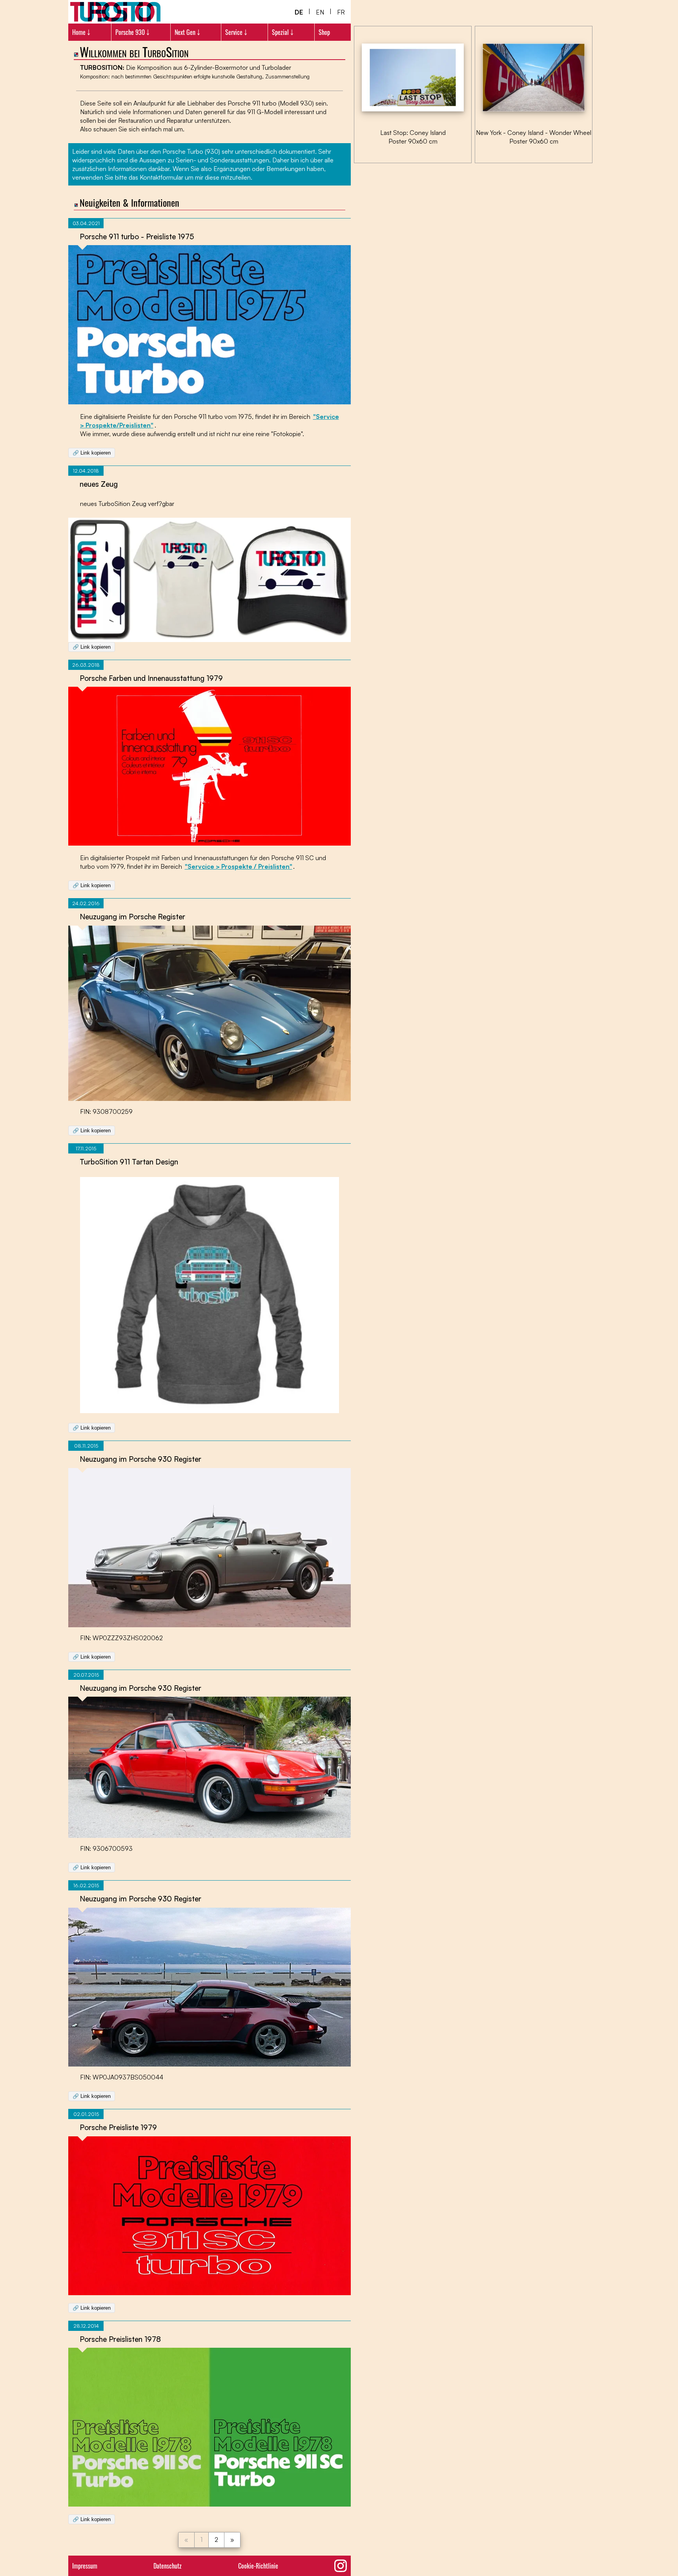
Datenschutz (168, 2566)
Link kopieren (92, 453)
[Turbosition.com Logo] (115, 12)
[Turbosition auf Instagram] (341, 2566)
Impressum (85, 2566)
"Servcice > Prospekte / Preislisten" (239, 866)
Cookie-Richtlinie (258, 2566)
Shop (324, 32)
